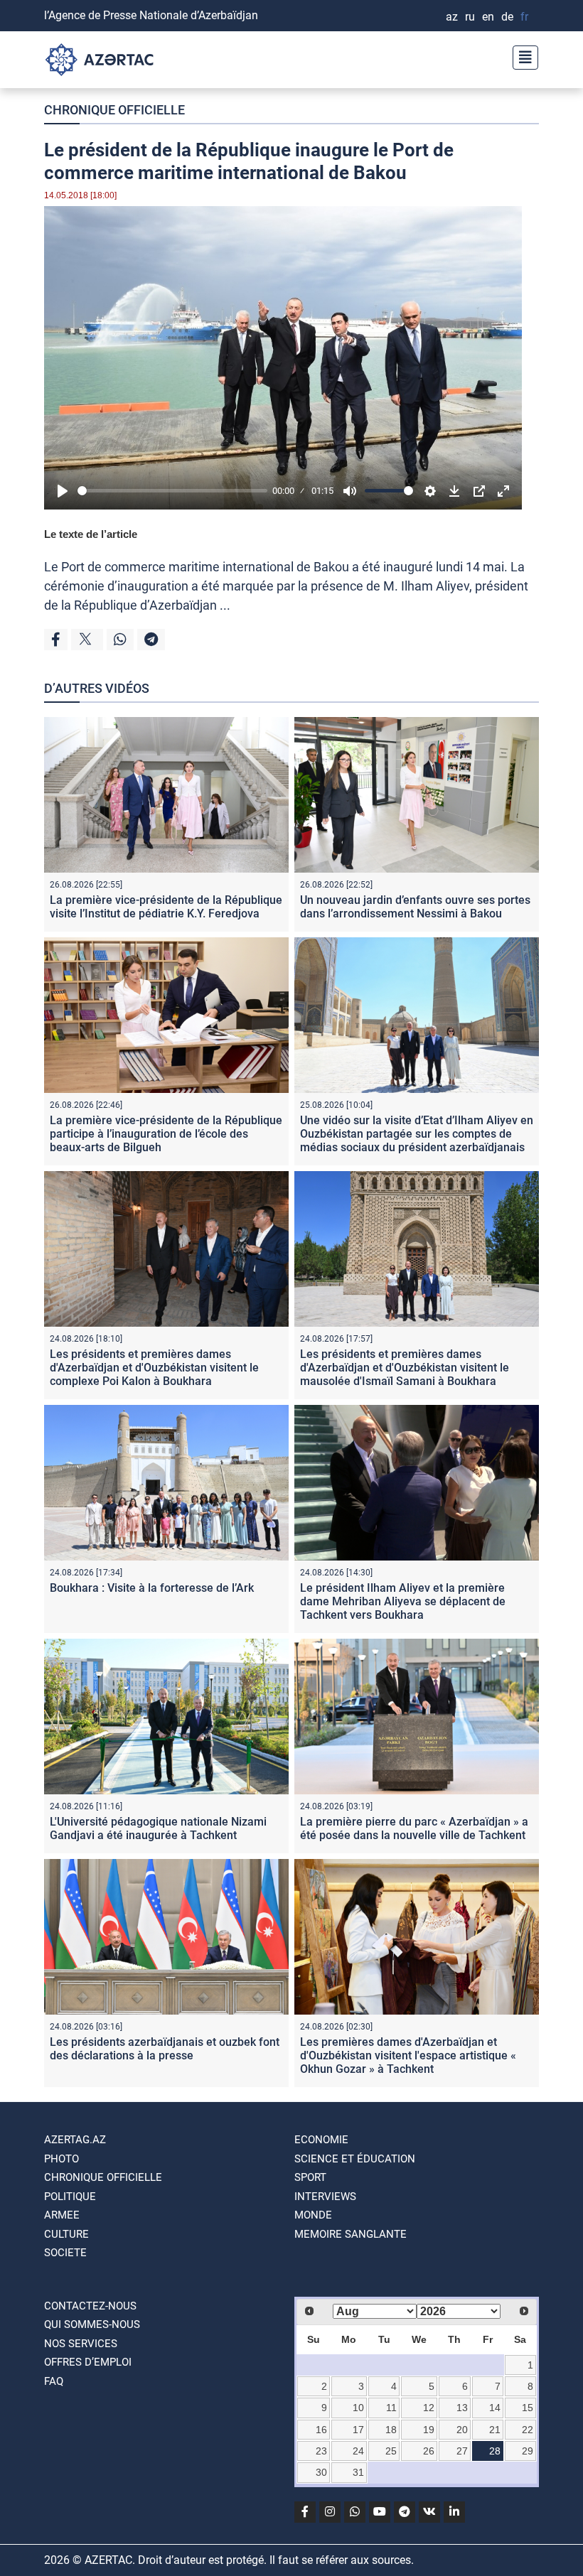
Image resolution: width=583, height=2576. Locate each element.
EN (488, 17)
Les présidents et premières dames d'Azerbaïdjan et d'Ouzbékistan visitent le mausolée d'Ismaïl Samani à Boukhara (405, 1368)
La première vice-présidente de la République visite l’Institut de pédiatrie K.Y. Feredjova (166, 907)
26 (429, 2451)
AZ (452, 17)
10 (358, 2408)
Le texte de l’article (91, 534)
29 (528, 2451)
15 (528, 2408)
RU (470, 17)
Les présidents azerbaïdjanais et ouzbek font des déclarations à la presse (165, 2049)
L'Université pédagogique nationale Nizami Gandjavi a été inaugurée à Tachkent (158, 1828)
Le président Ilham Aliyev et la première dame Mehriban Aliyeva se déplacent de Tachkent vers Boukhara (403, 1601)
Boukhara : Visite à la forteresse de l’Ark (152, 1588)
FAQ (54, 2381)
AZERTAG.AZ (75, 2140)
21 (495, 2430)
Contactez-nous (90, 2306)
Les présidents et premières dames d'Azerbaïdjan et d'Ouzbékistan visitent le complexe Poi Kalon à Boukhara (154, 1368)
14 (495, 2408)
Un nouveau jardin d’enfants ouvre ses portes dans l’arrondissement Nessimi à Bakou (415, 907)
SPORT (310, 2177)
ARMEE (62, 2215)
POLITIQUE (70, 2197)
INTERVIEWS (325, 2197)
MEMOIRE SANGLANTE (351, 2234)
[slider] (172, 491)
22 (528, 2430)
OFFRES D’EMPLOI (88, 2362)
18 (391, 2430)
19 (429, 2430)
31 (358, 2472)
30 (321, 2472)
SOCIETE (65, 2253)
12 (429, 2408)
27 (462, 2451)
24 (358, 2451)
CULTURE (66, 2234)
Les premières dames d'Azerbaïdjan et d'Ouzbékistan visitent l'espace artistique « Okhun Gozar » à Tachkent (408, 2055)
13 (462, 2408)
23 (321, 2451)
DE (507, 17)
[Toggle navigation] (521, 56)
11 (391, 2408)
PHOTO (61, 2159)
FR (524, 17)
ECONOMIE (321, 2140)
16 (321, 2430)
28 (495, 2451)
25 (391, 2451)
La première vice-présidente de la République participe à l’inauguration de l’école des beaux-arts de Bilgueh (166, 1134)
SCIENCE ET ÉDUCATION (355, 2159)
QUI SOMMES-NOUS (92, 2324)
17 (358, 2430)
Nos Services (81, 2344)
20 (462, 2430)
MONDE (313, 2215)
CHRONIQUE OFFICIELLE (114, 110)
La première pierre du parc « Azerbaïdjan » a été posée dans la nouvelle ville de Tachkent (414, 1828)
